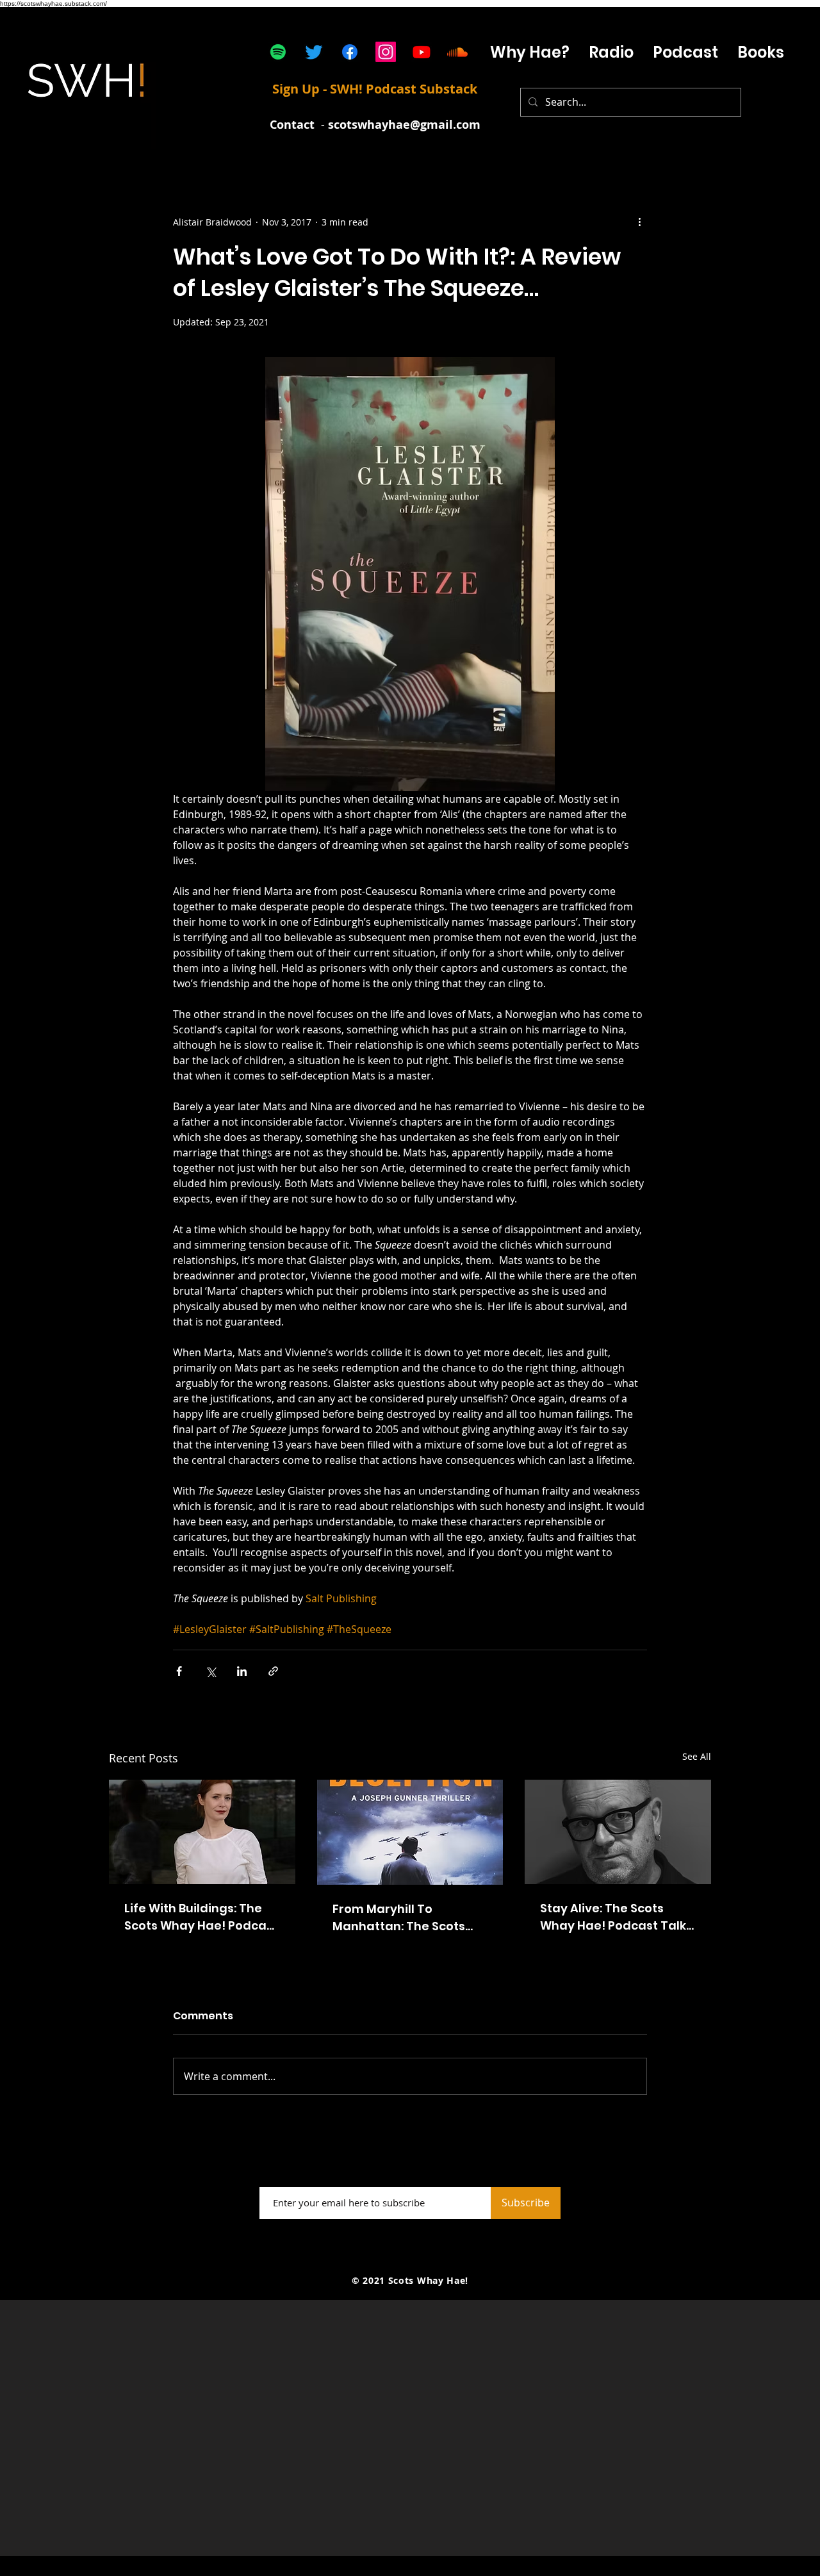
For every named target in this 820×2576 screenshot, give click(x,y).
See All (697, 1756)
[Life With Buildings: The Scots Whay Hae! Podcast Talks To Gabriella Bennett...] (202, 1832)
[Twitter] (314, 52)
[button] (685, 52)
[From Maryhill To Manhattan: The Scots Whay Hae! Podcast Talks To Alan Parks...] (410, 1832)
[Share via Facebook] (179, 1671)
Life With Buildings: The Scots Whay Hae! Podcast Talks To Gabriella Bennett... (201, 1917)
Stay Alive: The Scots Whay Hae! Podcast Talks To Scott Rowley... (616, 1917)
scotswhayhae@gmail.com (404, 125)
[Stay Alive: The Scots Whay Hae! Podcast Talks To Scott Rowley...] (618, 1832)
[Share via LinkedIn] (242, 1671)
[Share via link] (273, 1671)
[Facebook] (350, 52)
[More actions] (639, 222)
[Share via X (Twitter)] (210, 1671)
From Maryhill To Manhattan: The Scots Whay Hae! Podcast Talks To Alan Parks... (409, 1918)
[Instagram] (386, 52)
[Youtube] (422, 52)
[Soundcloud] (457, 52)
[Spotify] (278, 52)
